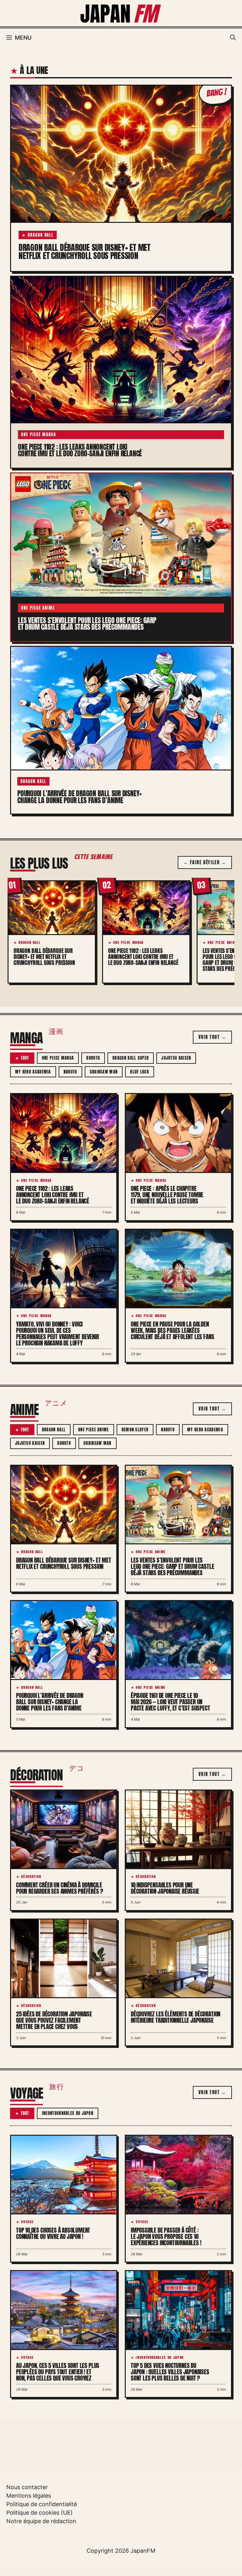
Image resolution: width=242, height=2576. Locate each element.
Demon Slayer (135, 1430)
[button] (233, 38)
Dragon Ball (54, 1430)
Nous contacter (27, 2487)
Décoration (36, 1775)
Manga (26, 1038)
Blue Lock (140, 1072)
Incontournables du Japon (68, 2113)
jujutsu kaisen (176, 1058)
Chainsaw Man (104, 1072)
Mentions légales (29, 2496)
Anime (24, 1410)
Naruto (70, 1072)
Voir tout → (212, 1037)
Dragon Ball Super (131, 1058)
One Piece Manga (58, 1058)
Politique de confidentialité (42, 2504)
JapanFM (143, 2551)
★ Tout (22, 1058)
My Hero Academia (33, 1072)
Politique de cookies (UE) (40, 2513)
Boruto (93, 1058)
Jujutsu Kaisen (30, 1443)
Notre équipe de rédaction (41, 2521)
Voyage (26, 2093)
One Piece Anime (94, 1430)
